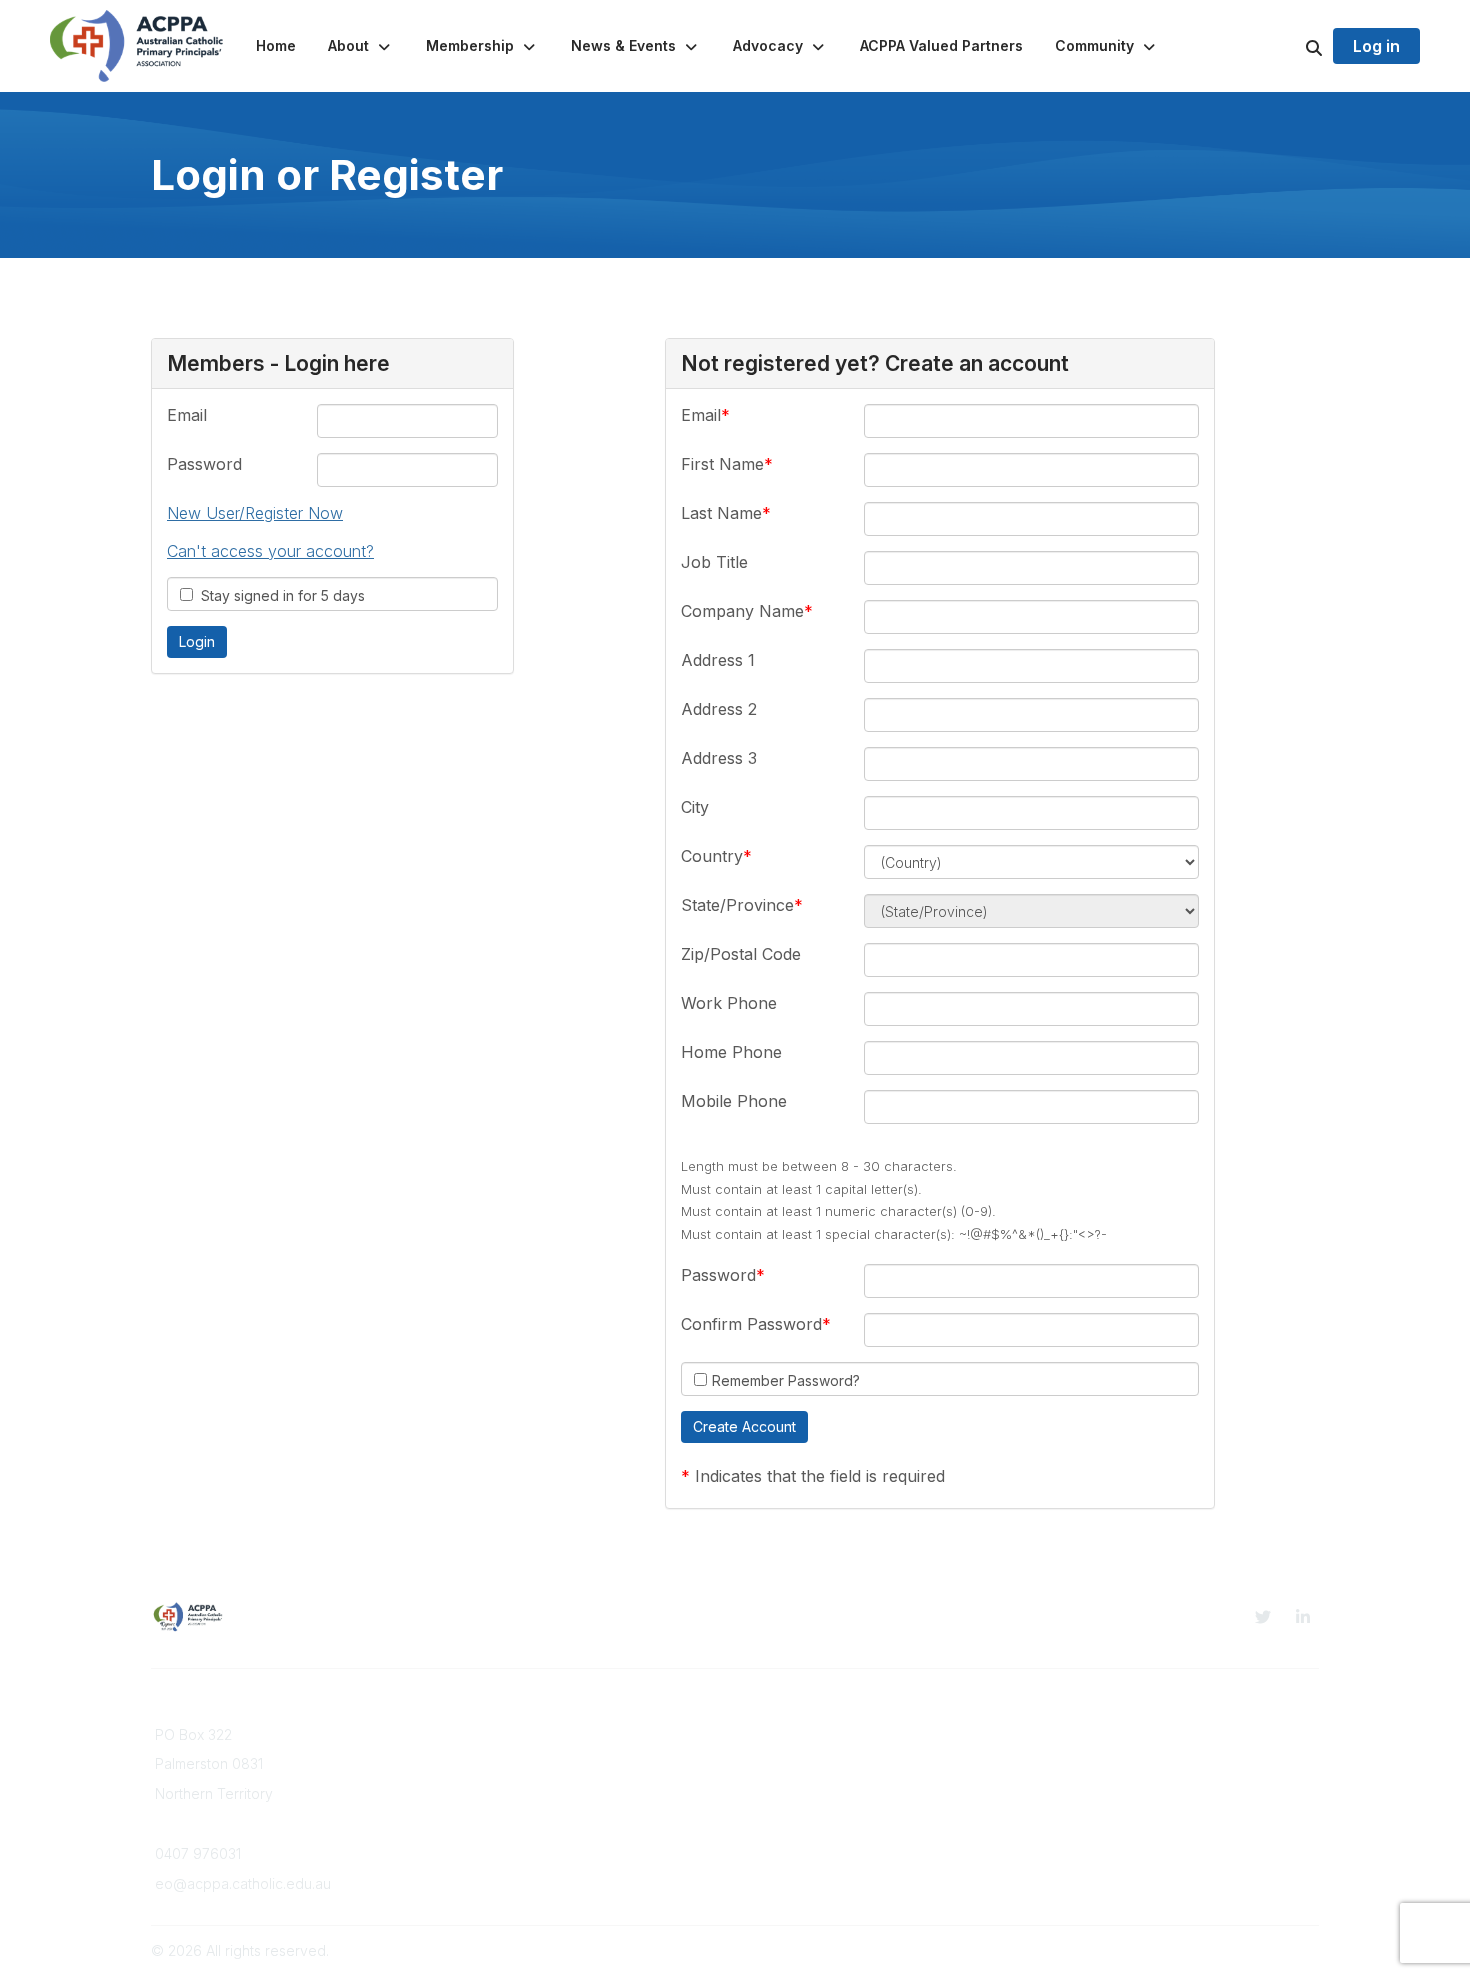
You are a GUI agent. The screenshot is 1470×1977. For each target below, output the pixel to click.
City (695, 807)
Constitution (1081, 1734)
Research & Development (831, 1734)
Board (471, 1753)
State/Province (737, 905)
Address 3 (719, 758)
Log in (1376, 46)
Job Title (714, 562)
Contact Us (487, 1773)
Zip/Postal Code (741, 954)
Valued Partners (799, 1753)
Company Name (742, 611)
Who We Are (493, 1734)
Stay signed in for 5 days (279, 595)
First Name (722, 464)
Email (187, 415)
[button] (361, 46)
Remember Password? (786, 1380)
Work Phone (729, 1003)
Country (712, 856)
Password (204, 464)
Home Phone (731, 1052)
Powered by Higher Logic (1234, 1950)
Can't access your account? (270, 551)
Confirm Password (751, 1324)
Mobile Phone (734, 1101)
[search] (1289, 46)
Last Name (721, 513)
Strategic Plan (1088, 1753)
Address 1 (718, 660)
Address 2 (719, 709)
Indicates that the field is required (820, 1476)
